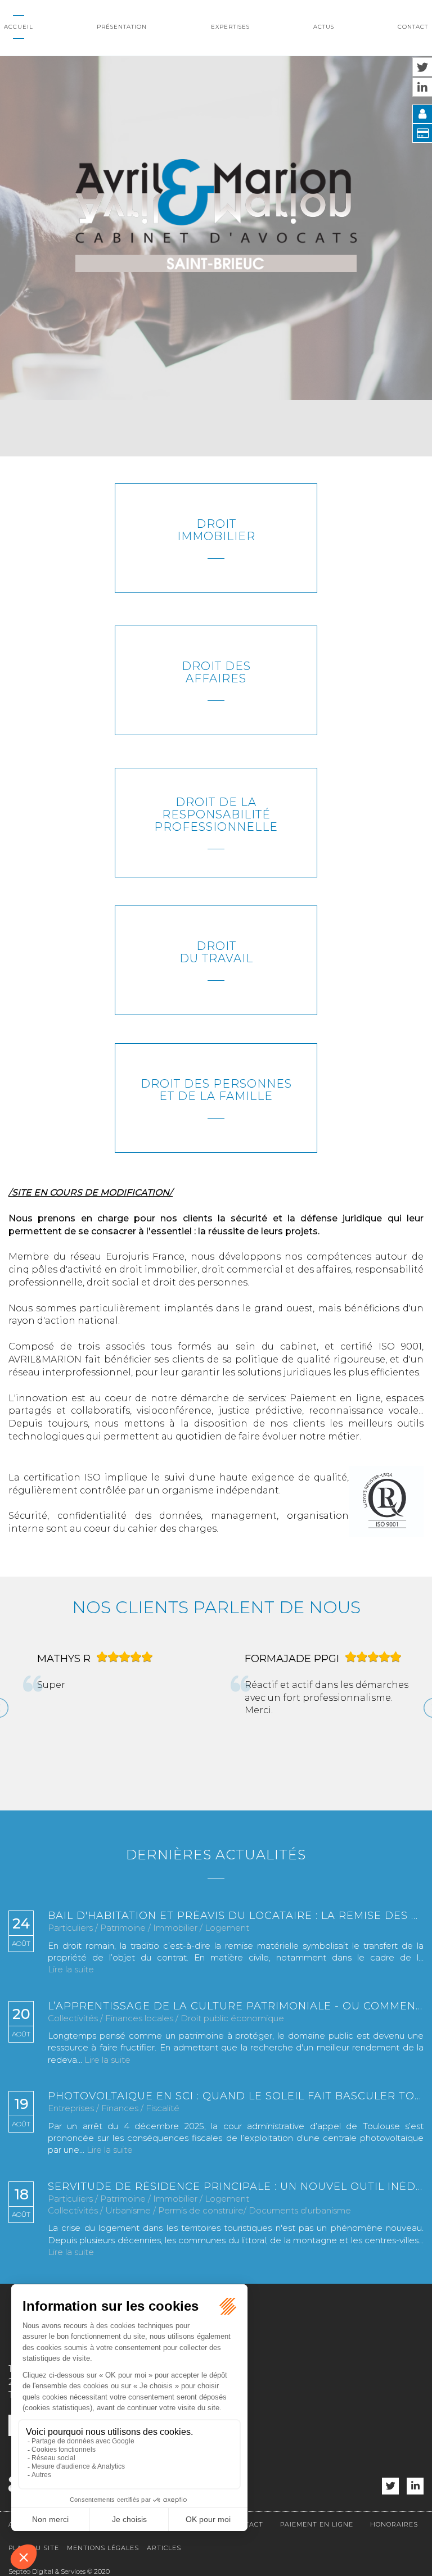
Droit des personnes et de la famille (216, 1090)
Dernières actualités (216, 1855)
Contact (413, 27)
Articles (164, 2548)
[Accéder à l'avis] (166, 1712)
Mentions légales (103, 2548)
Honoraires (394, 2524)
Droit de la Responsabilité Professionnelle (216, 814)
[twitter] (390, 2486)
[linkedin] (415, 2486)
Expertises (230, 27)
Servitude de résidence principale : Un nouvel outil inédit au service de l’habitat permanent (236, 2187)
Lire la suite (71, 1969)
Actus (324, 27)
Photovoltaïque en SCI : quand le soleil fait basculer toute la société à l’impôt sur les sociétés (236, 2097)
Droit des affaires (216, 672)
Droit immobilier (216, 530)
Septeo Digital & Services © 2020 (59, 2571)
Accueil (19, 27)
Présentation (122, 27)
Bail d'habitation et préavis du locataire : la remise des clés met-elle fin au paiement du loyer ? (236, 1916)
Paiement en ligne (317, 2524)
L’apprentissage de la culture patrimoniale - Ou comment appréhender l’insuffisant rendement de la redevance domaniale (236, 2007)
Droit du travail (216, 952)
